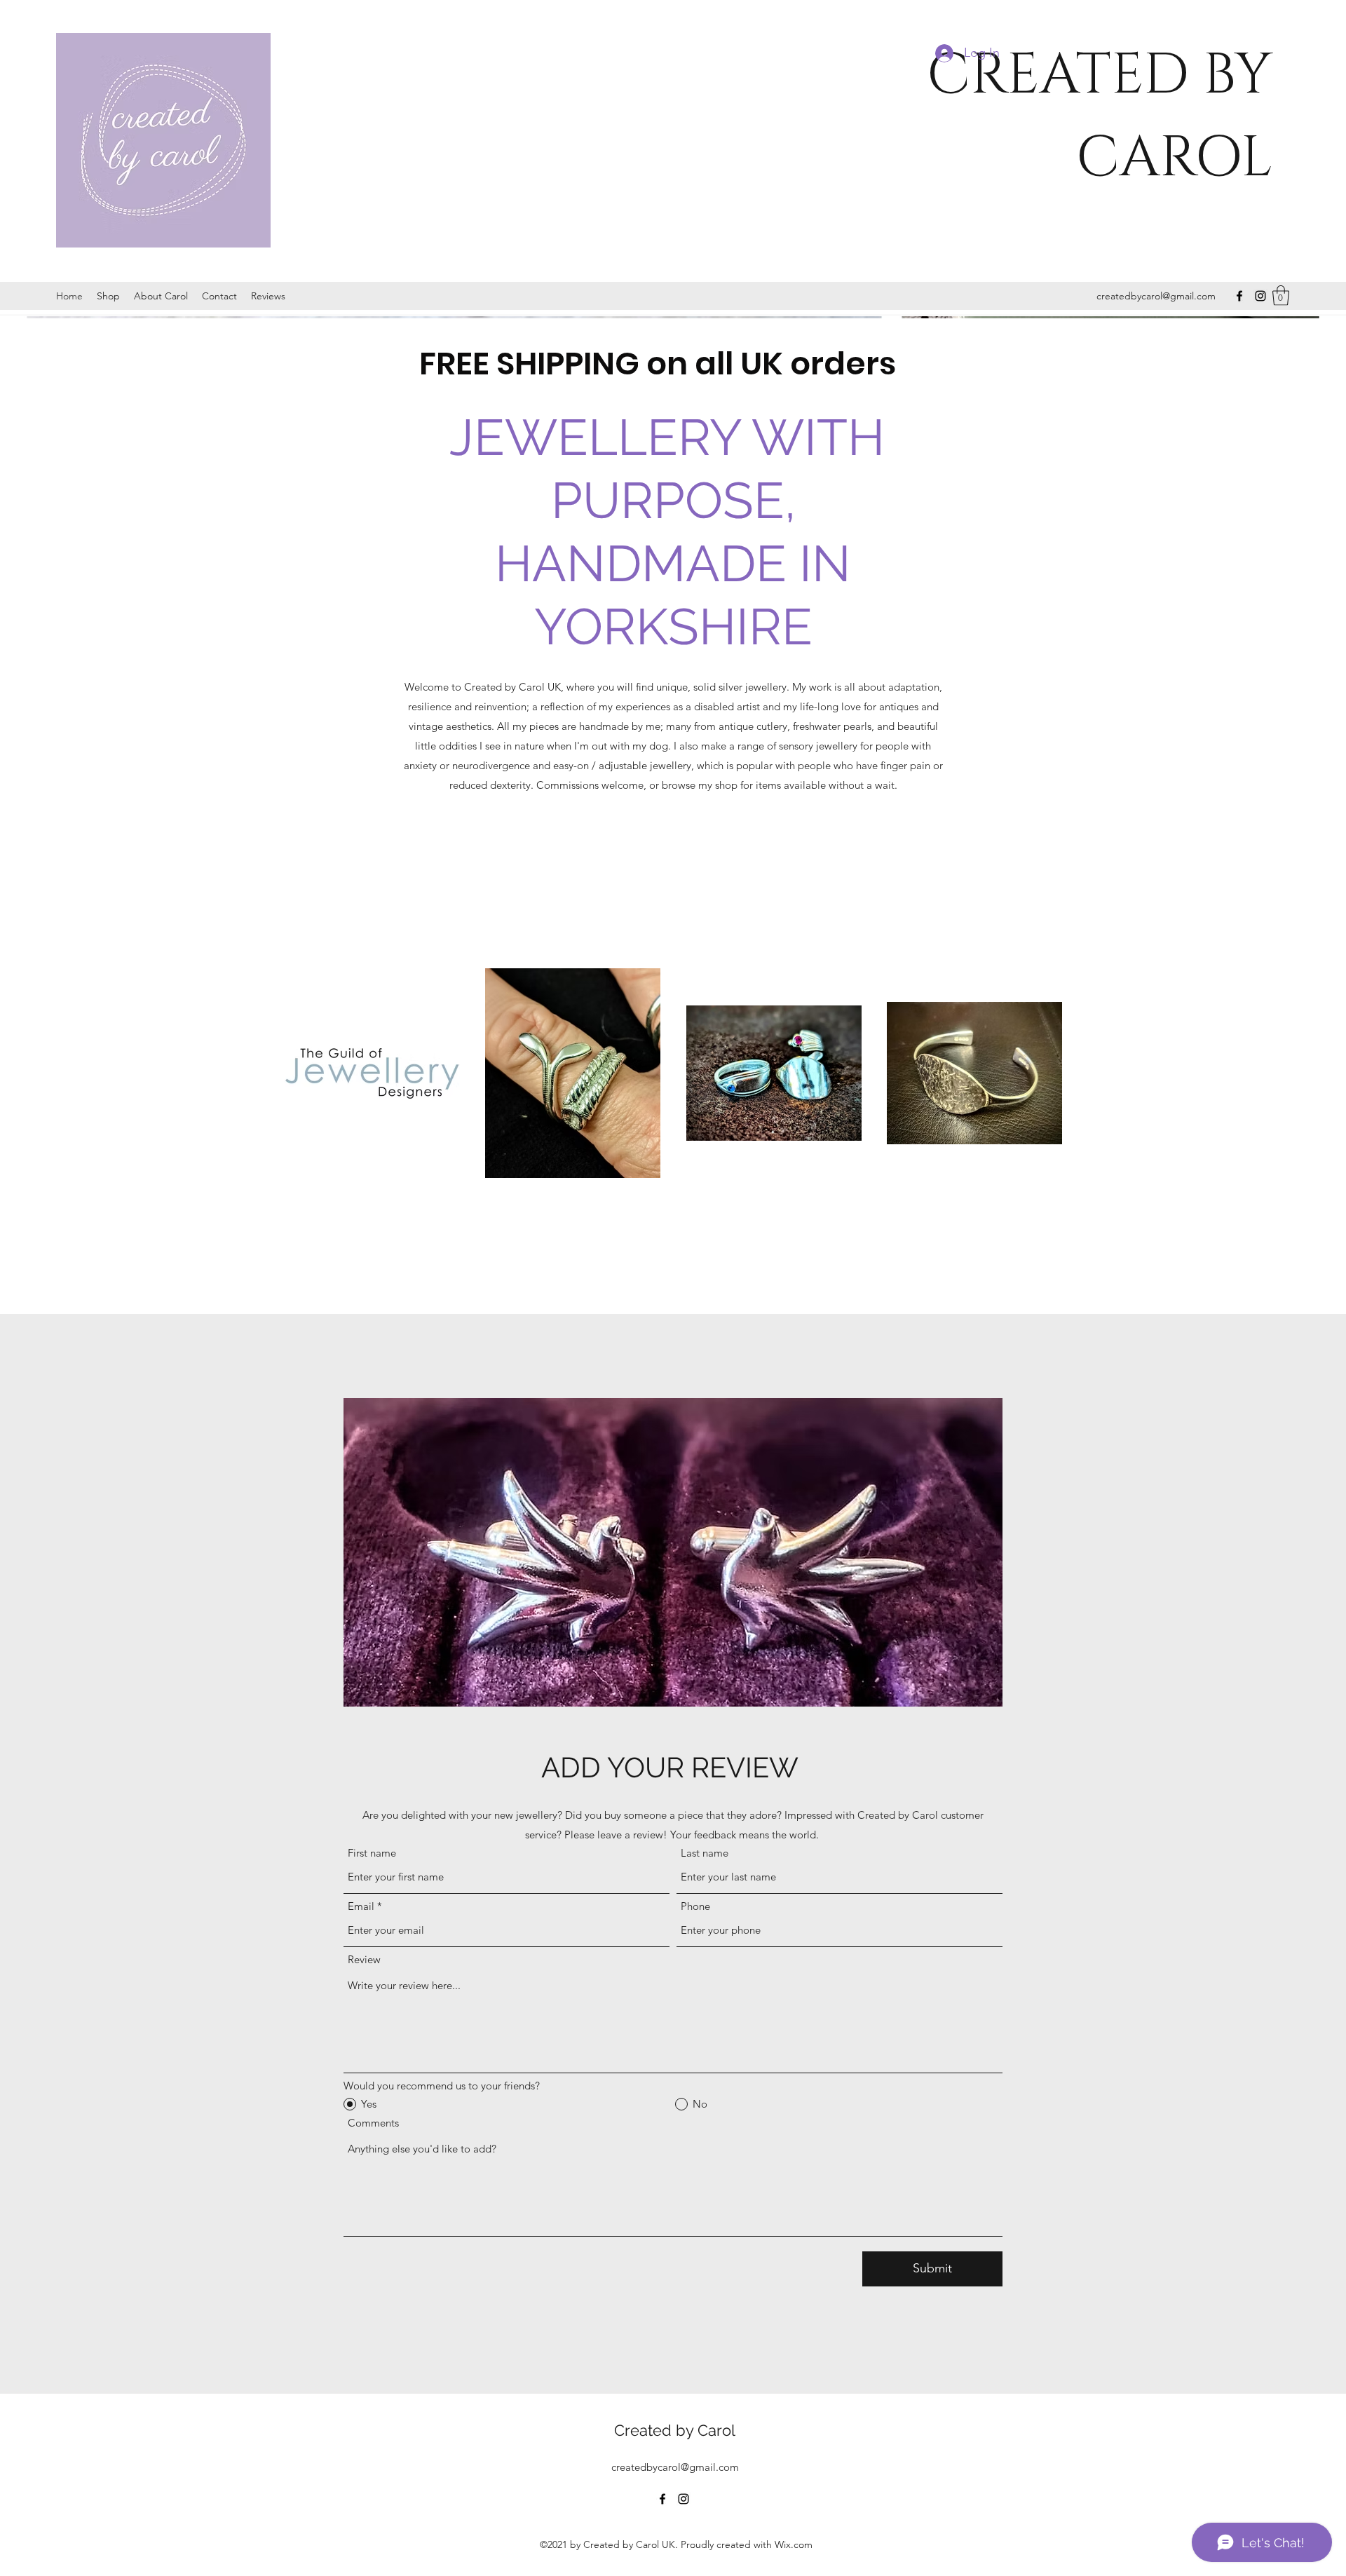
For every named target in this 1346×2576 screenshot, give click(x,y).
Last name (705, 1853)
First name (372, 1853)
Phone (695, 1906)
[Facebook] (1239, 296)
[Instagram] (1260, 296)
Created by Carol (675, 2430)
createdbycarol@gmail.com (1156, 296)
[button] (1281, 296)
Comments (373, 2123)
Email (361, 1906)
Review (364, 1959)
